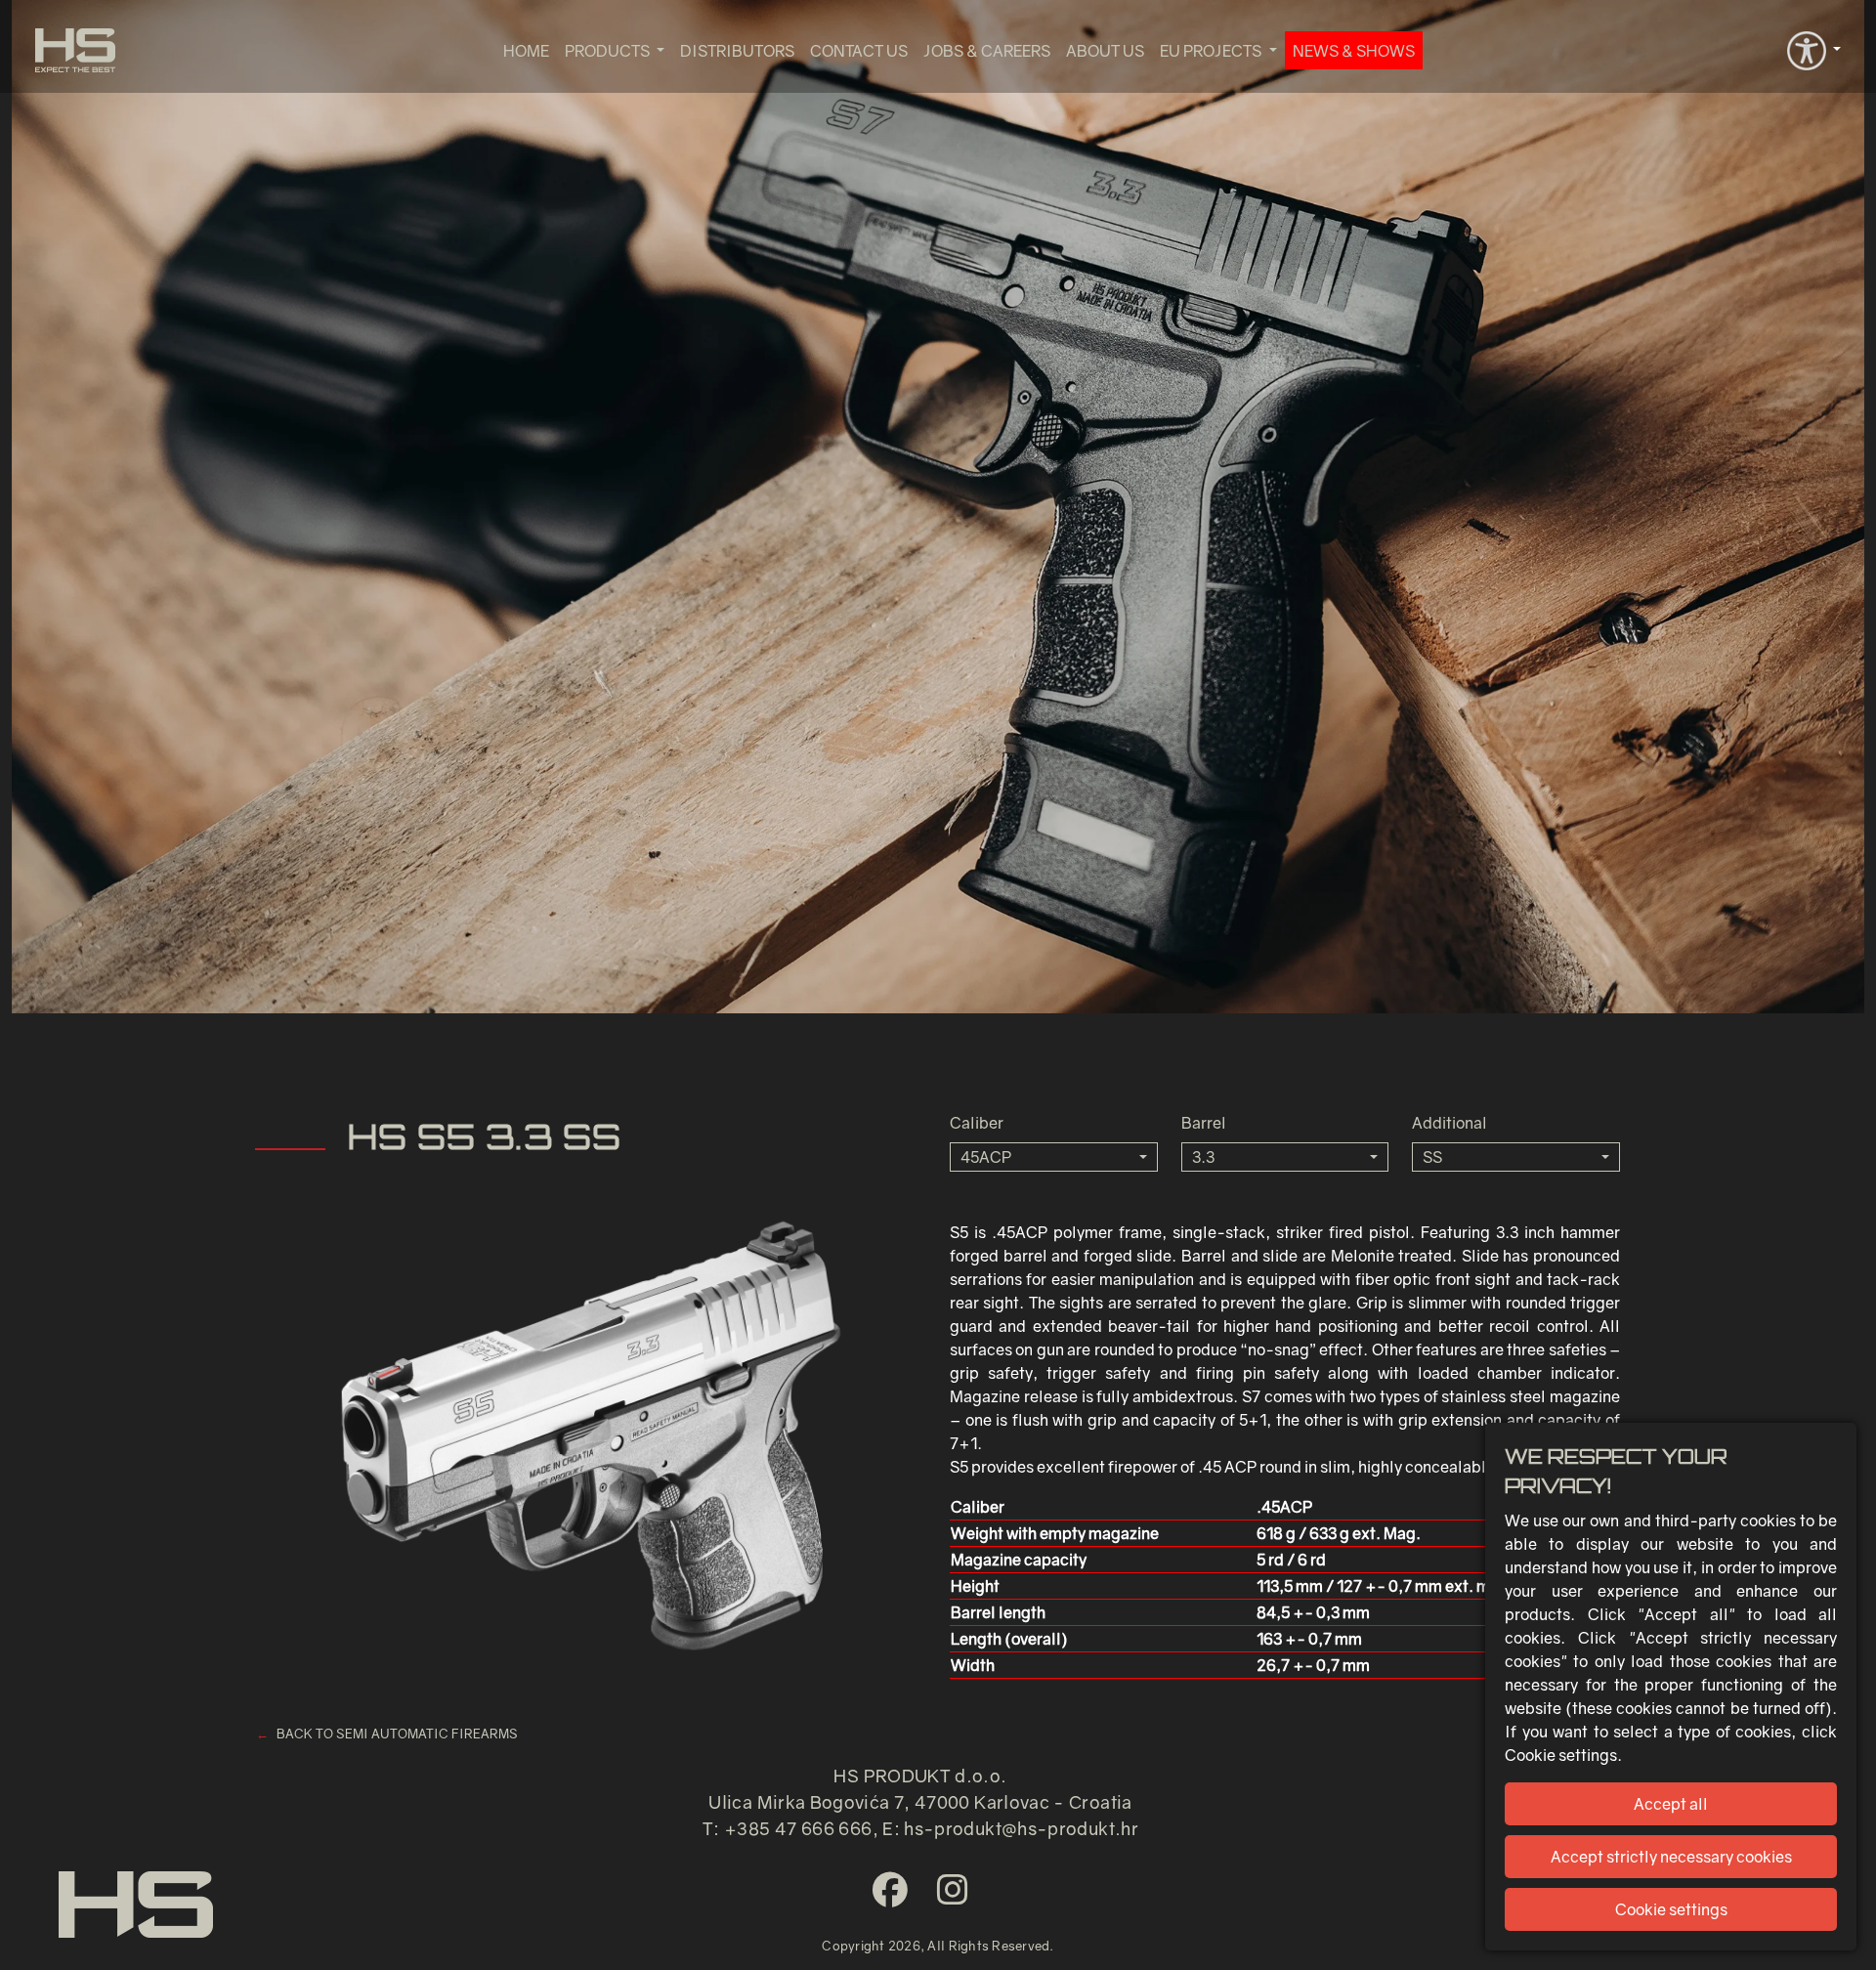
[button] (1814, 49)
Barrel (1204, 1123)
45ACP (986, 1157)
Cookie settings (1671, 1909)
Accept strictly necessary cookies (1671, 1857)
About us (1105, 51)
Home (526, 51)
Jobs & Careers (987, 51)
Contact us (859, 51)
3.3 (1203, 1157)
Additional (1450, 1123)
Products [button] (609, 51)
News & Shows (1354, 51)
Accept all (1671, 1804)
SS (1432, 1157)
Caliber (977, 1123)
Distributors (737, 51)
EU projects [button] (1212, 51)
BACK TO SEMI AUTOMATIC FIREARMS (397, 1734)
